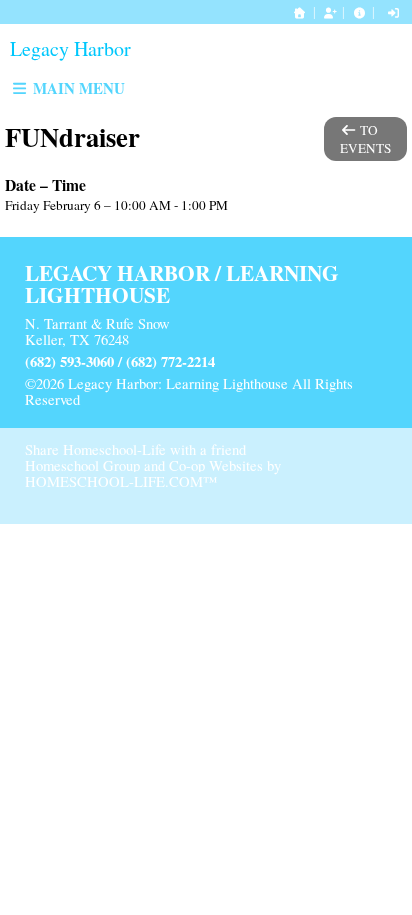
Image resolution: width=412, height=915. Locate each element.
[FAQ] (359, 12)
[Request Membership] (330, 12)
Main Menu (77, 88)
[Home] (300, 12)
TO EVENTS (365, 139)
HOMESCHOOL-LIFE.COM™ (121, 481)
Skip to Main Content (162, 399)
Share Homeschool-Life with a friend (135, 449)
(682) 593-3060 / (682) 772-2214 (120, 361)
